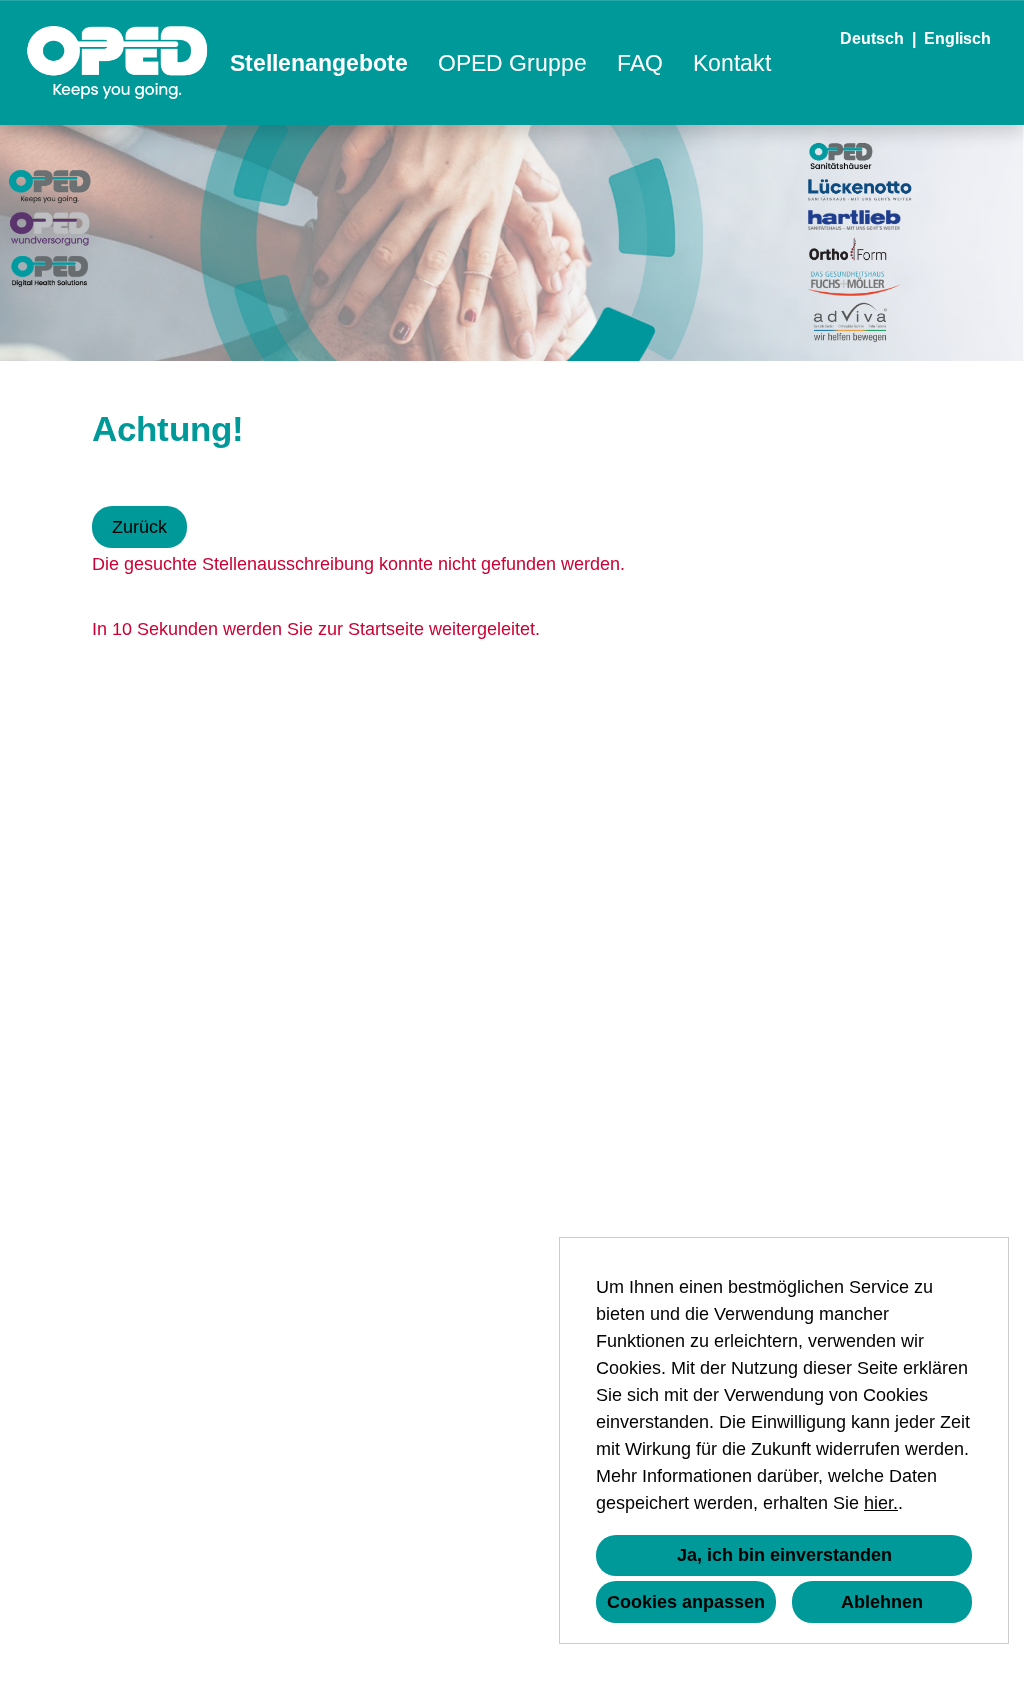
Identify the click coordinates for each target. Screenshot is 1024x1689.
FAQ (640, 63)
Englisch (957, 38)
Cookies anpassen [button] (686, 1602)
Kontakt (732, 63)
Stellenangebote (319, 63)
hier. (881, 1503)
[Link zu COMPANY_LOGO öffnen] (117, 62)
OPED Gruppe (512, 63)
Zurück (139, 527)
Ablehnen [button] (882, 1602)
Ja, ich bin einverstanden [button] (784, 1555)
